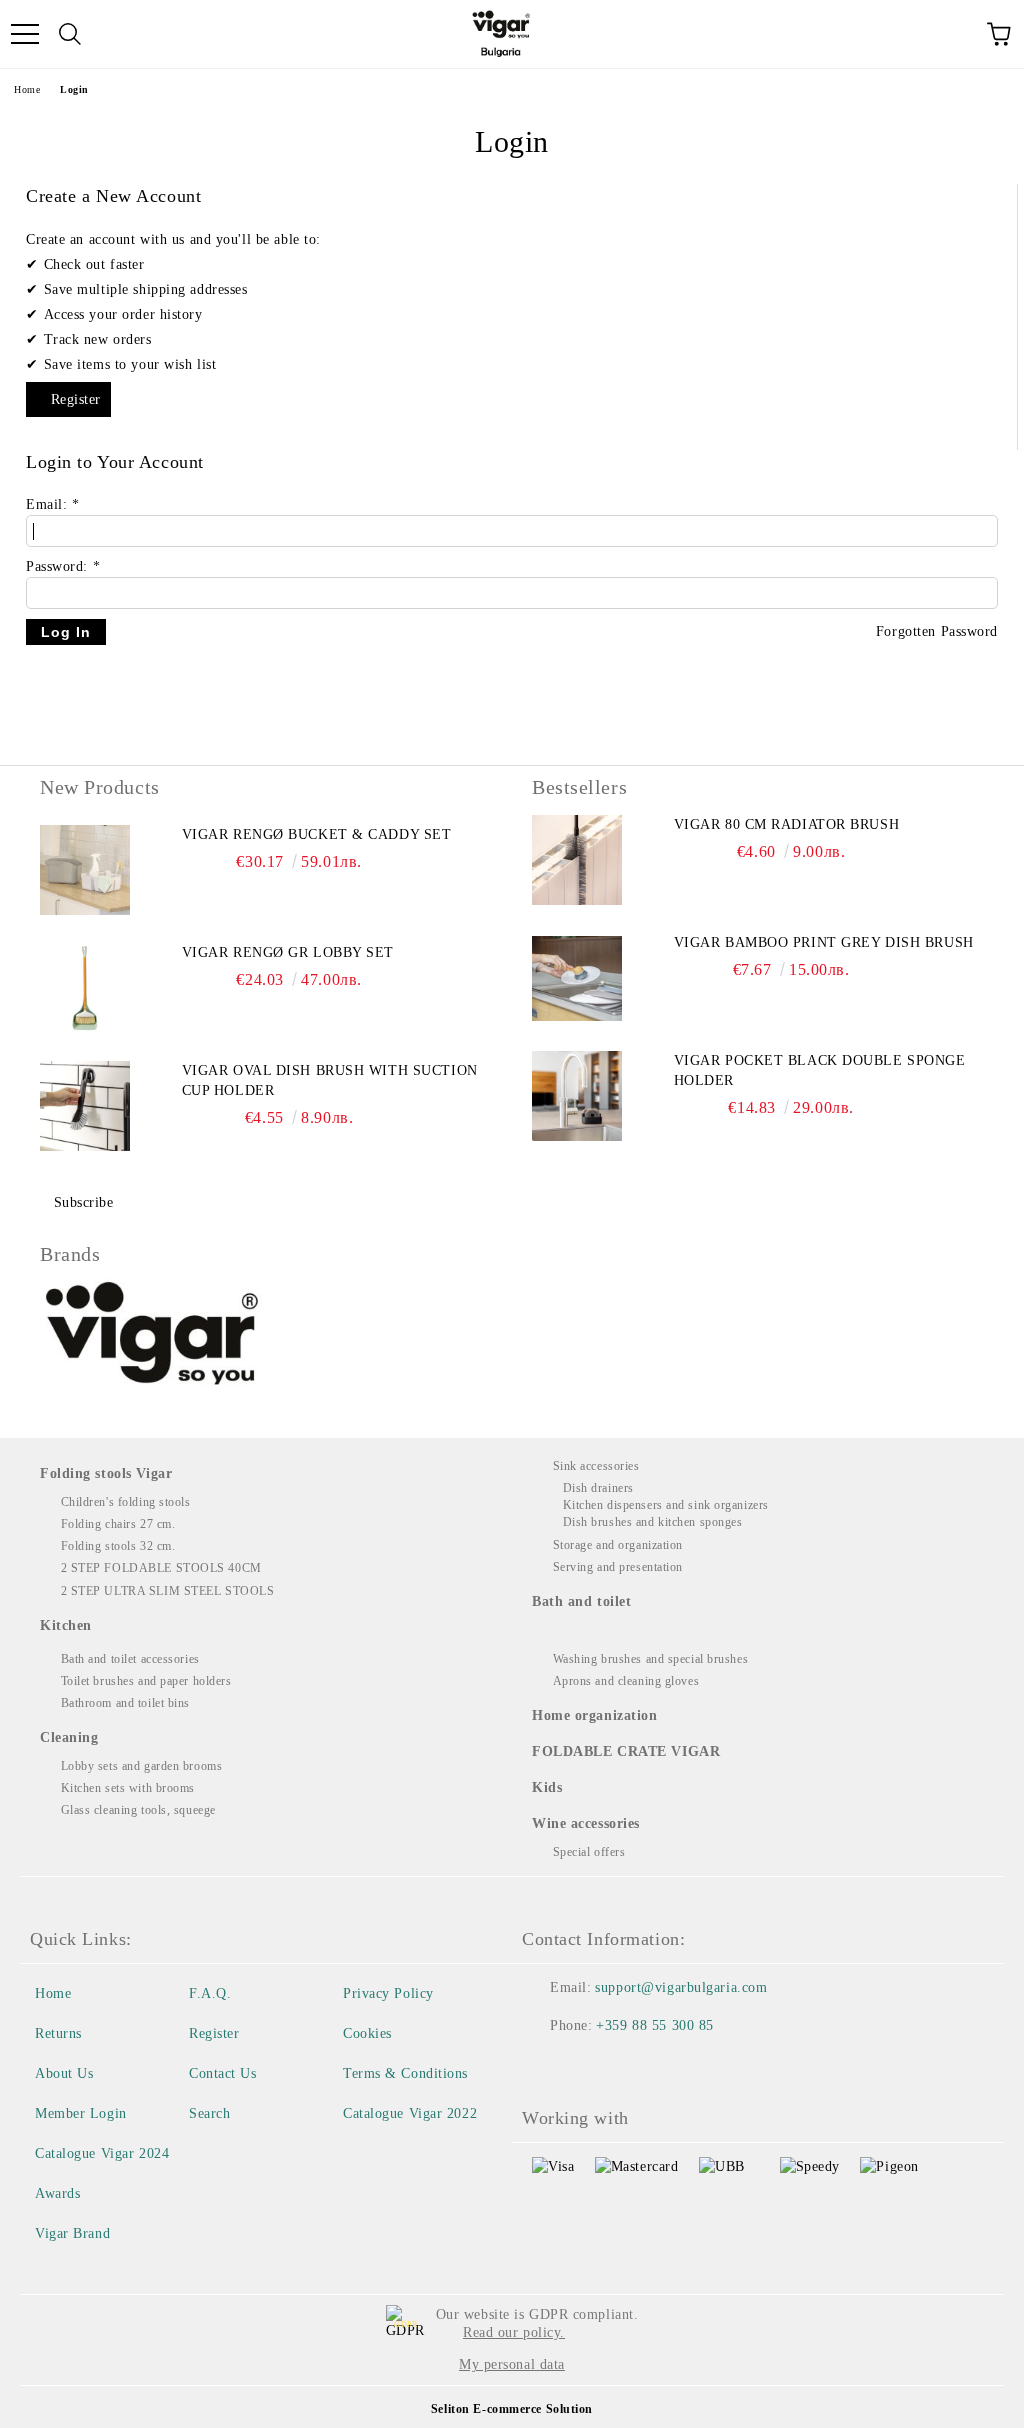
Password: (63, 566)
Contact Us (223, 2073)
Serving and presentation (618, 1567)
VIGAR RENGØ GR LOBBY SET (288, 952)
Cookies (367, 2033)
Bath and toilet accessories (130, 1659)
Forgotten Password (937, 631)
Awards (57, 2193)
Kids (547, 1787)
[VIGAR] (153, 1336)
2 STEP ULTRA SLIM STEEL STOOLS (167, 1591)
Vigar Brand (72, 2233)
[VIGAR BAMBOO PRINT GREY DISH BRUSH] (577, 978)
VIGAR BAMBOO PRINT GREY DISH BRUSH (824, 942)
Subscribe (84, 1202)
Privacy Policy (388, 1993)
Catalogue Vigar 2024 (102, 2153)
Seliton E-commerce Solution (512, 2409)
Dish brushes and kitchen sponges (652, 1522)
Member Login (81, 2113)
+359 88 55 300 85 (655, 2025)
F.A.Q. (210, 1993)
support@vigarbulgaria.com (681, 1987)
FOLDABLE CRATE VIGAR (626, 1751)
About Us (64, 2073)
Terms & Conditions (405, 2073)
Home (27, 89)
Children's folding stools (126, 1502)
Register (76, 399)
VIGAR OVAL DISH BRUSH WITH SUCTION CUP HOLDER (330, 1080)
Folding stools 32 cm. (118, 1546)
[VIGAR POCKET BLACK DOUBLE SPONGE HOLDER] (577, 1096)
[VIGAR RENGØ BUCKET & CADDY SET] (85, 870)
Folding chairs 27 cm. (118, 1524)
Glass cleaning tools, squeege (138, 1810)
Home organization (595, 1715)
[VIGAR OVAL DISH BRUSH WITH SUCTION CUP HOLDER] (85, 1106)
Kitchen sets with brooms (128, 1788)
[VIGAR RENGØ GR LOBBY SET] (85, 988)
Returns (58, 2033)
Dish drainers (598, 1488)
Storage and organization (618, 1545)
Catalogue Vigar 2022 (410, 2113)
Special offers (589, 1852)
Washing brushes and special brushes (650, 1659)
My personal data (512, 2364)
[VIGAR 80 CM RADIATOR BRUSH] (577, 860)
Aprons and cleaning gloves (626, 1681)
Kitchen (66, 1625)
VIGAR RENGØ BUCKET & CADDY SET (317, 834)
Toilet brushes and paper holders (146, 1681)
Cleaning (69, 1737)
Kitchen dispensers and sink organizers (666, 1505)
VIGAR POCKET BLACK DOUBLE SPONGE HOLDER (820, 1070)
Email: (52, 504)
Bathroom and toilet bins (125, 1703)
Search (209, 2113)
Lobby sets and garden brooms (141, 1766)
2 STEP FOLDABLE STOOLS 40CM (161, 1568)
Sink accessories (596, 1466)
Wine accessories (586, 1823)
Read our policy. (514, 2332)
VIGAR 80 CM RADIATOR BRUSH (787, 824)
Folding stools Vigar (106, 1473)
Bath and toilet (581, 1601)
